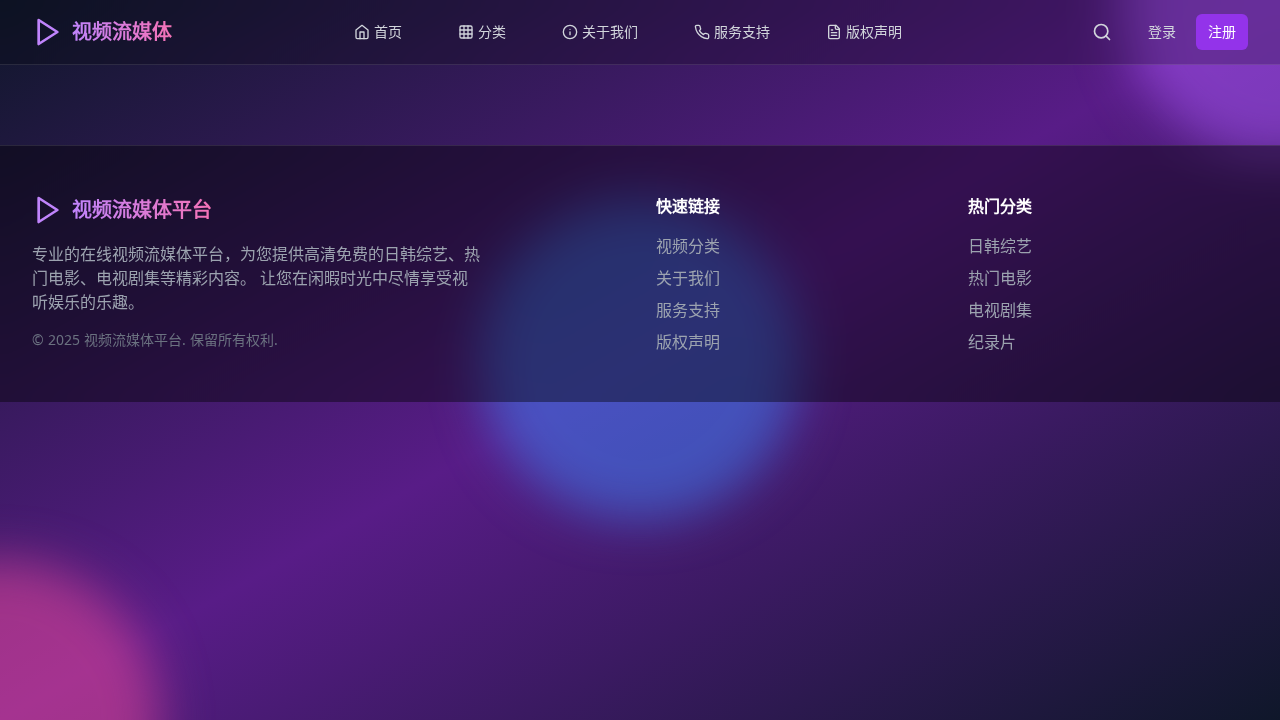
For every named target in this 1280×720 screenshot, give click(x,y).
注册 (1222, 31)
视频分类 (688, 246)
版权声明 (688, 342)
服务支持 (688, 310)
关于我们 (688, 278)
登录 (1162, 31)
